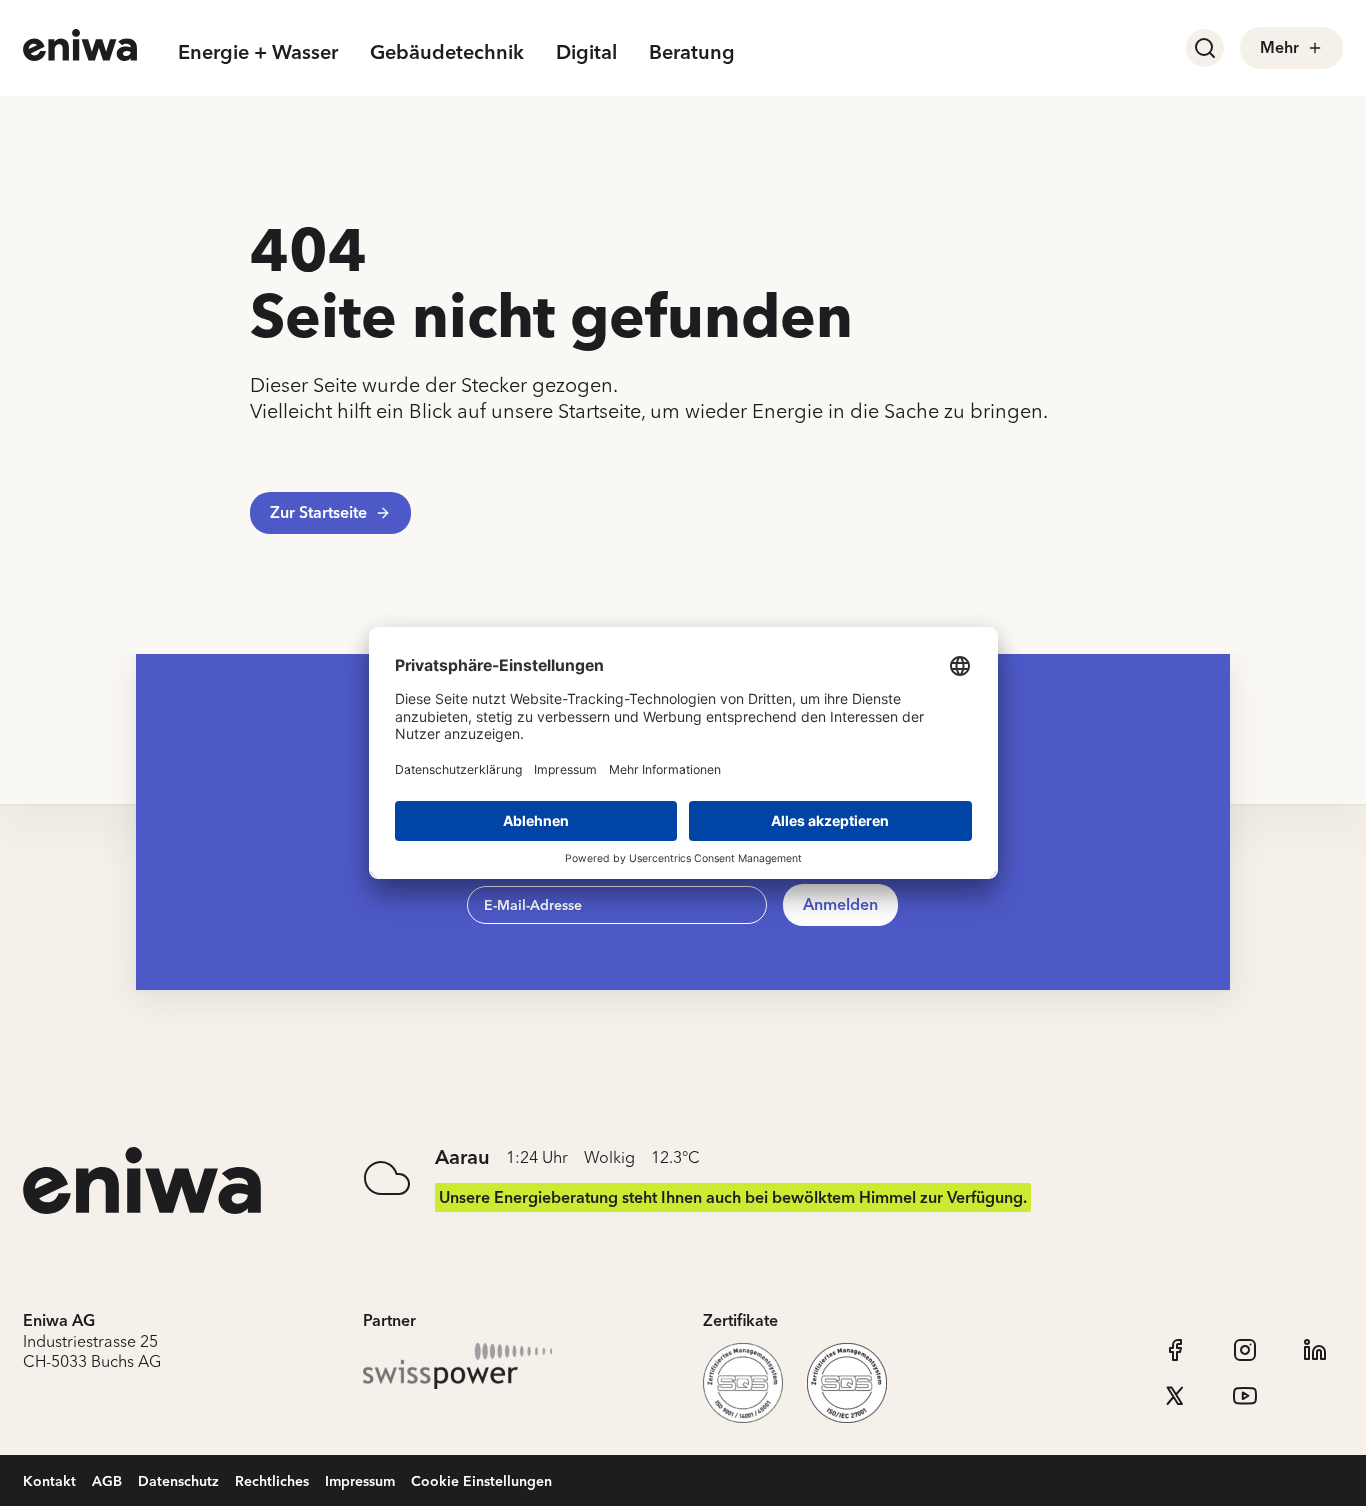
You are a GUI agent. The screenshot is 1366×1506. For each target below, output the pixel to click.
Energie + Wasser (258, 51)
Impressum (360, 1480)
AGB (107, 1480)
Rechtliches (272, 1480)
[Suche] (1205, 48)
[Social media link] (1175, 1350)
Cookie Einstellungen (481, 1480)
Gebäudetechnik (447, 51)
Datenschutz (178, 1480)
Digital (586, 51)
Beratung (692, 51)
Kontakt (49, 1480)
